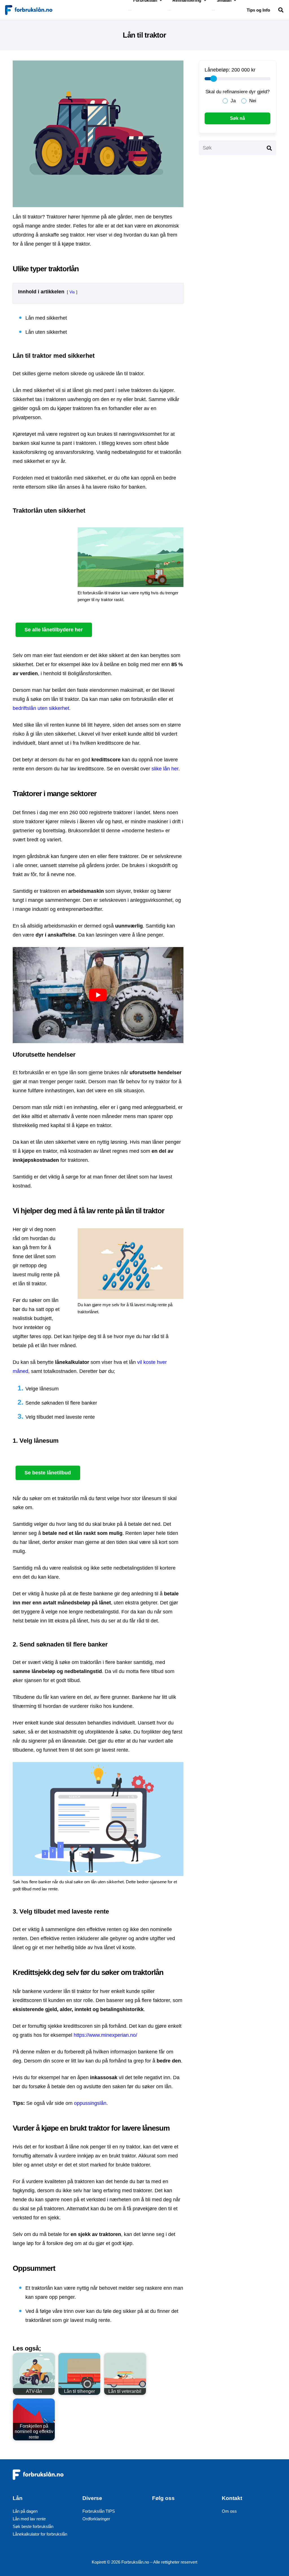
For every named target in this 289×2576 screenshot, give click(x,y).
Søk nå (237, 118)
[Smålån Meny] (213, 10)
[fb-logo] (29, 10)
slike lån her (165, 769)
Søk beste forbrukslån (33, 2526)
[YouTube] (191, 2516)
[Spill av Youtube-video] (98, 995)
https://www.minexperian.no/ (105, 2035)
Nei (253, 101)
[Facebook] (160, 2516)
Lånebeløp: (217, 70)
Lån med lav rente (29, 2519)
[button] (281, 10)
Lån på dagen (25, 2511)
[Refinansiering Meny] (169, 10)
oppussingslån (90, 2103)
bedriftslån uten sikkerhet (41, 708)
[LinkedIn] (160, 2529)
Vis (72, 292)
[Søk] (269, 148)
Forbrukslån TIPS (99, 2511)
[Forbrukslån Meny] (130, 10)
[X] (175, 2516)
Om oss (229, 2511)
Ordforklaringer (96, 2519)
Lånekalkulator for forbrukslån (40, 2534)
